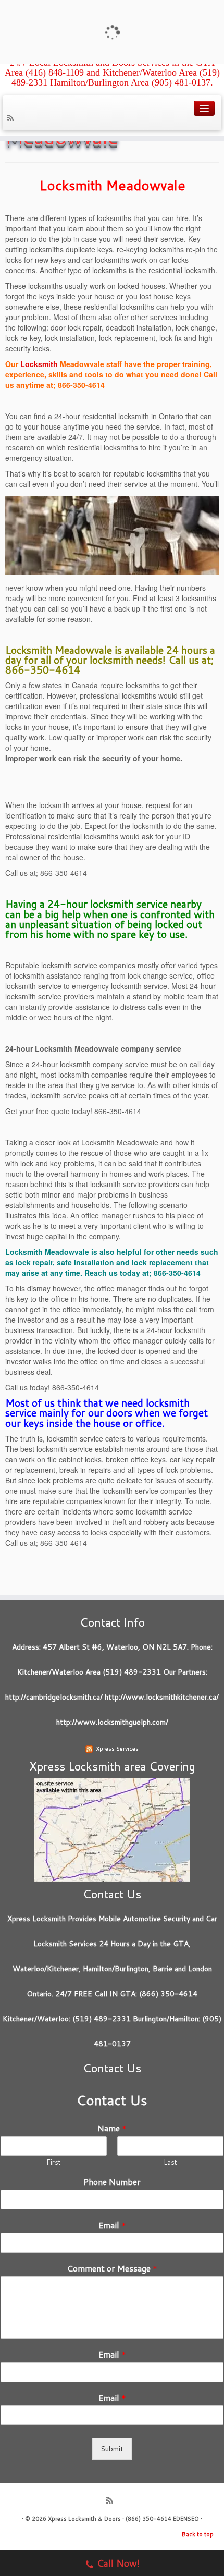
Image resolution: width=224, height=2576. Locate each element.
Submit (112, 2449)
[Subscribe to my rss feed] (12, 119)
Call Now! (118, 2563)
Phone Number (112, 2182)
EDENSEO (186, 2519)
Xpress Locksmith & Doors (84, 2519)
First (54, 2162)
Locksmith (39, 364)
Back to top (198, 2534)
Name (112, 2128)
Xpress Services (117, 1749)
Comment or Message (112, 2269)
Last (170, 2162)
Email (112, 2225)
